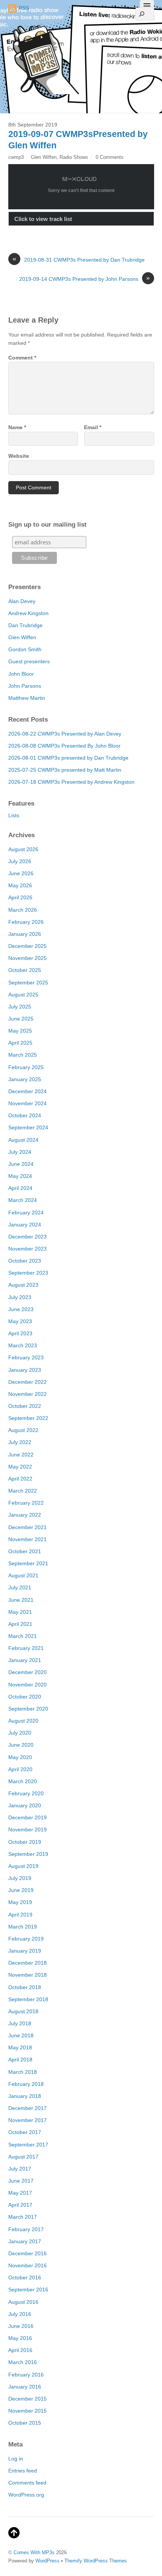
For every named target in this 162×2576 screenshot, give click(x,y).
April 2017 (20, 2205)
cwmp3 (16, 157)
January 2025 (25, 1079)
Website (19, 456)
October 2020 (25, 1697)
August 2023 (23, 1285)
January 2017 (25, 2241)
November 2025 (28, 958)
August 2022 (23, 1430)
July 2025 (20, 1007)
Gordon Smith (25, 649)
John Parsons (25, 686)
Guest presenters (29, 661)
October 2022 (25, 1406)
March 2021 (23, 1636)
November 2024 (28, 1103)
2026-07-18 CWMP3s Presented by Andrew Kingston (71, 782)
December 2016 (28, 2253)
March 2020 (23, 1781)
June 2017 (21, 2181)
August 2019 (23, 1866)
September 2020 (28, 1709)
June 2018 (21, 2035)
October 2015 (25, 2423)
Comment (22, 358)
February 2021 (26, 1648)
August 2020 (23, 1721)
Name (17, 427)
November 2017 (28, 2120)
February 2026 (26, 922)
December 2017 (28, 2108)
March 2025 (23, 1055)
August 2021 (23, 1575)
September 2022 (28, 1418)
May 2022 (20, 1467)
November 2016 (28, 2265)
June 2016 (21, 2326)
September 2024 (28, 1127)
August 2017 (23, 2157)
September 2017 (28, 2145)
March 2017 (23, 2217)
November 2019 (28, 1830)
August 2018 (23, 2011)
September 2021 (28, 1563)
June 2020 (21, 1745)
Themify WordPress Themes (96, 2561)
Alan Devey (22, 601)
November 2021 (28, 1539)
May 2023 (20, 1321)
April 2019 (20, 1915)
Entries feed (23, 2471)
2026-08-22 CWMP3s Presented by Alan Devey (65, 734)
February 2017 (26, 2229)
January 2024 (25, 1225)
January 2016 (25, 2387)
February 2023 (26, 1357)
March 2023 (23, 1345)
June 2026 (21, 873)
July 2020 (20, 1733)
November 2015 (28, 2411)
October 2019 (25, 1842)
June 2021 (21, 1600)
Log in (16, 2459)
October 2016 (25, 2277)
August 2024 (23, 1140)
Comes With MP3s (34, 2552)
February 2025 (26, 1067)
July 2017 (20, 2169)
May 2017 (20, 2193)
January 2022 (25, 1515)
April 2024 (20, 1188)
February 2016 (26, 2375)
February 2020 (26, 1793)
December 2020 (28, 1672)
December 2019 (28, 1817)
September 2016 (28, 2290)
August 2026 (23, 849)
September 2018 (28, 1999)
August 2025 (23, 995)
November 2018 (28, 1975)
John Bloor (21, 674)
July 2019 (20, 1878)
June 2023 (21, 1309)
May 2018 (20, 2047)
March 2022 (23, 1491)
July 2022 (20, 1442)
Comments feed (27, 2483)
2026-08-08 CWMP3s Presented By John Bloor (64, 746)
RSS (24, 8)
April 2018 (20, 2060)
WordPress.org (26, 2495)
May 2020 (20, 1757)
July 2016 (20, 2314)
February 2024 (26, 1213)
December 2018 (28, 1963)
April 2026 (20, 897)
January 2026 (25, 934)
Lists (14, 815)
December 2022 (28, 1382)
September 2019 (28, 1854)
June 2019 (21, 1890)
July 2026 (20, 861)
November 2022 (28, 1394)
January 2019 (25, 1951)
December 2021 (28, 1527)
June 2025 (21, 1019)
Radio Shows (74, 157)
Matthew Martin (27, 698)
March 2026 (23, 910)
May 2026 (20, 885)
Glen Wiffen (44, 157)
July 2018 (20, 2023)
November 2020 (28, 1685)
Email (93, 427)
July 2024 (20, 1152)
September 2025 (28, 983)
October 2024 (25, 1115)
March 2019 (23, 1927)
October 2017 (25, 2132)
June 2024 (21, 1164)
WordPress (47, 2561)
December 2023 (28, 1237)
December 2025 (28, 946)
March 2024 (23, 1200)
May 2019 (20, 1902)
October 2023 (25, 1261)
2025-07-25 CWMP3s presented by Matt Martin (65, 770)
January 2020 (25, 1805)
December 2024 (28, 1091)
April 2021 (20, 1624)
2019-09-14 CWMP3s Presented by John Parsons (85, 279)
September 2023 (28, 1273)
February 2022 (26, 1503)
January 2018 (25, 2096)
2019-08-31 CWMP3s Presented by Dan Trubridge (79, 259)
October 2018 (25, 1987)
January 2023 (25, 1370)
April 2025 (20, 1043)
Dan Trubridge (25, 625)
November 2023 (28, 1249)
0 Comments (110, 157)
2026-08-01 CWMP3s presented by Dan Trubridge (68, 758)
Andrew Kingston (28, 613)
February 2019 (26, 1939)
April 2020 (20, 1769)
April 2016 (20, 2350)
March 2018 (23, 2072)
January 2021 (25, 1660)
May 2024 (20, 1176)
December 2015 (28, 2399)
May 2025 (20, 1031)
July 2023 (20, 1297)
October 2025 (25, 970)
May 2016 (20, 2338)
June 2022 (21, 1455)
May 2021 (20, 1612)
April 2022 (20, 1479)
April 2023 (20, 1333)
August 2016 (23, 2302)
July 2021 (20, 1587)
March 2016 (23, 2362)
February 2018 (26, 2084)
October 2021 (25, 1551)
